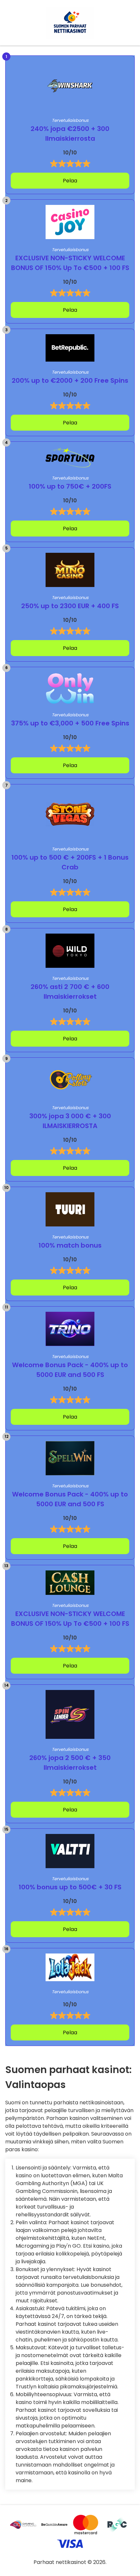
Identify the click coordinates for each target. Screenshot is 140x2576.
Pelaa (70, 181)
